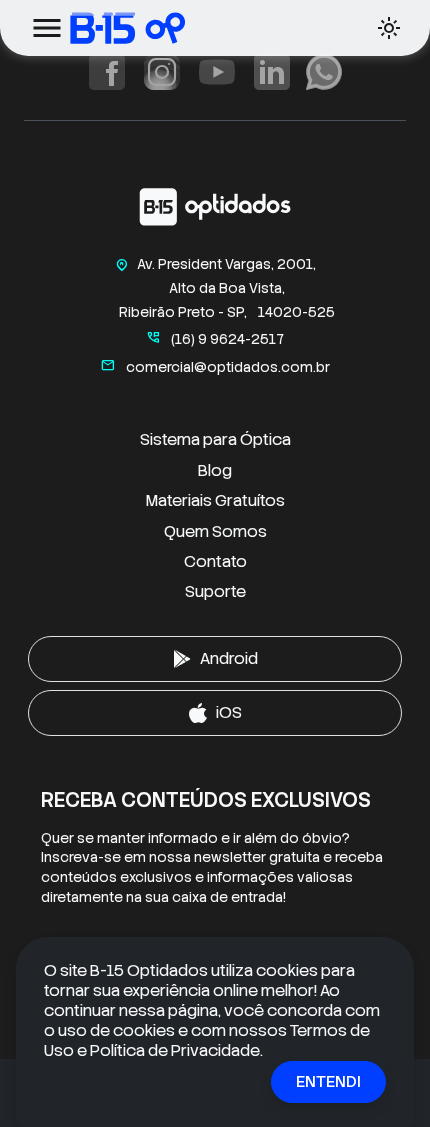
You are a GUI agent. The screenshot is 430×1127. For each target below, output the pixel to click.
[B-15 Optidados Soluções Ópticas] (215, 211)
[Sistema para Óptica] (174, 28)
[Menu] (47, 28)
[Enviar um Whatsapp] (324, 72)
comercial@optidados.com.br (215, 367)
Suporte (215, 591)
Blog (215, 470)
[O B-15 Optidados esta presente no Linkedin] (272, 72)
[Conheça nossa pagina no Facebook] (107, 72)
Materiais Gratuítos (215, 500)
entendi (328, 1081)
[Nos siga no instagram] (162, 72)
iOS (229, 712)
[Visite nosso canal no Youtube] (217, 72)
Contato (215, 561)
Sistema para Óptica (215, 439)
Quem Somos (215, 531)
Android (229, 658)
